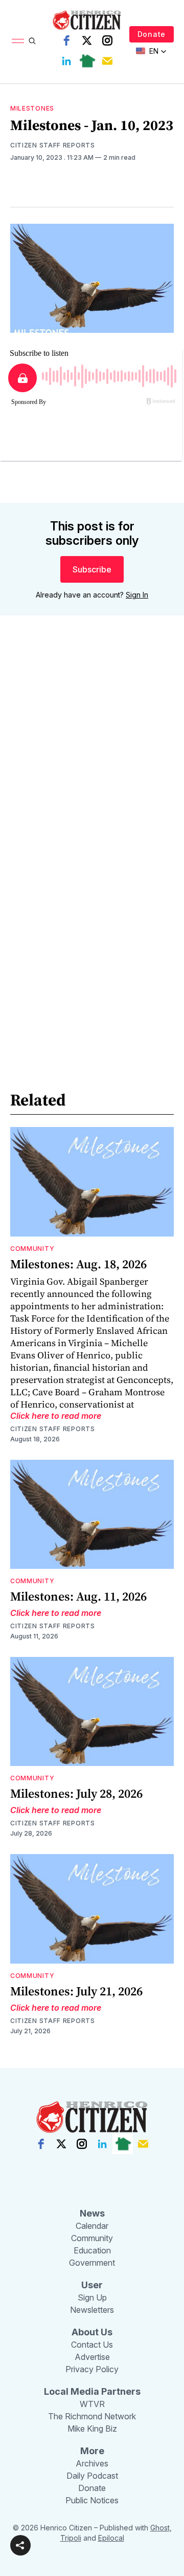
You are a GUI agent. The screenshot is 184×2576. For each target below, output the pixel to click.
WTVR (92, 2404)
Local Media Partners (92, 2391)
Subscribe (92, 569)
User (92, 2285)
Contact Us (92, 2345)
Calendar (92, 2226)
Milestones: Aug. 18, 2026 (78, 1264)
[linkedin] (66, 61)
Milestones (32, 108)
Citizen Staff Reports (53, 145)
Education (92, 2250)
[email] (107, 61)
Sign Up (92, 2297)
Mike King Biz (92, 2429)
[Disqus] (92, 770)
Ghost (160, 2528)
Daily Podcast (92, 2476)
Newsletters (92, 2310)
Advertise (92, 2357)
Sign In (137, 595)
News (92, 2213)
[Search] (32, 41)
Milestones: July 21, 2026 (76, 1991)
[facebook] (66, 40)
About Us (92, 2332)
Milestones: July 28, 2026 (76, 1793)
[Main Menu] (18, 41)
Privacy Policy (92, 2369)
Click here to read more (56, 1416)
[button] (20, 2545)
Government (92, 2263)
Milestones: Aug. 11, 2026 (78, 1596)
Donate (152, 34)
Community (32, 1249)
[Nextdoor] (87, 61)
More (92, 2451)
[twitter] (87, 40)
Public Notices (92, 2500)
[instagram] (107, 40)
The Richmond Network (92, 2416)
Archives (92, 2463)
